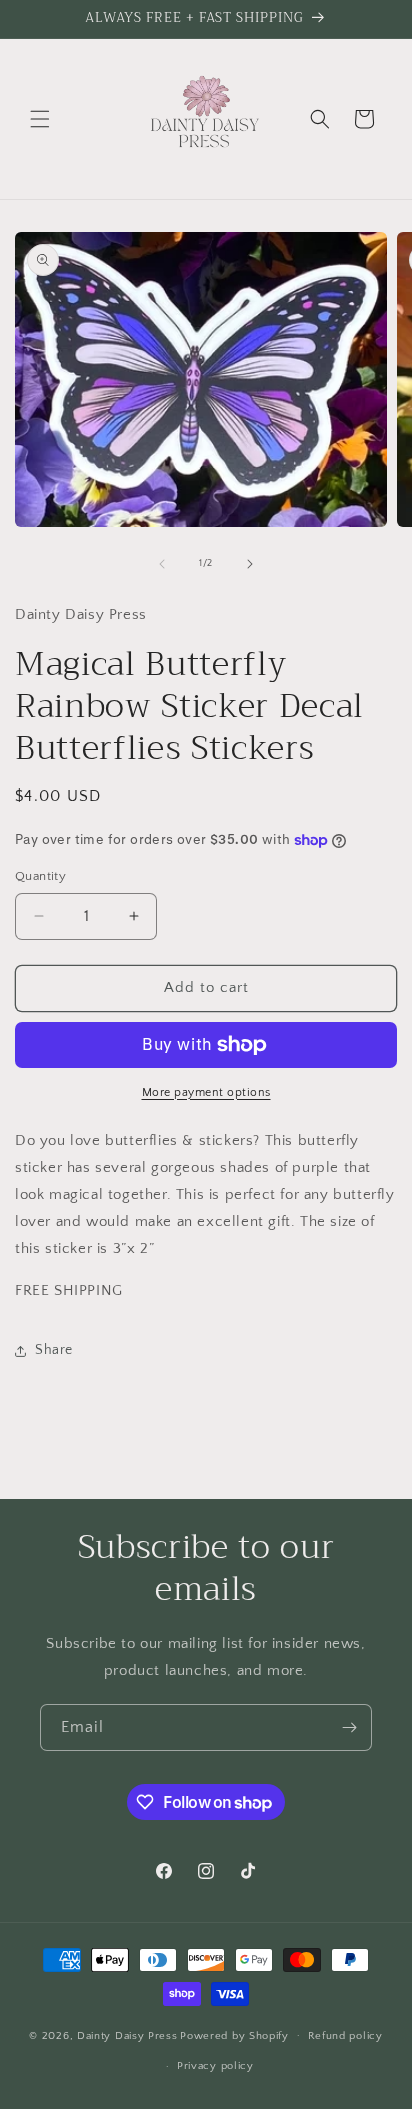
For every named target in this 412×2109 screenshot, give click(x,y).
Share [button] (54, 1350)
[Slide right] (250, 564)
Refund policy (345, 2036)
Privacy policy (215, 2066)
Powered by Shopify (234, 2035)
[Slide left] (162, 564)
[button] (40, 119)
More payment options (206, 1092)
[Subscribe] (349, 1727)
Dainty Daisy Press (127, 2035)
